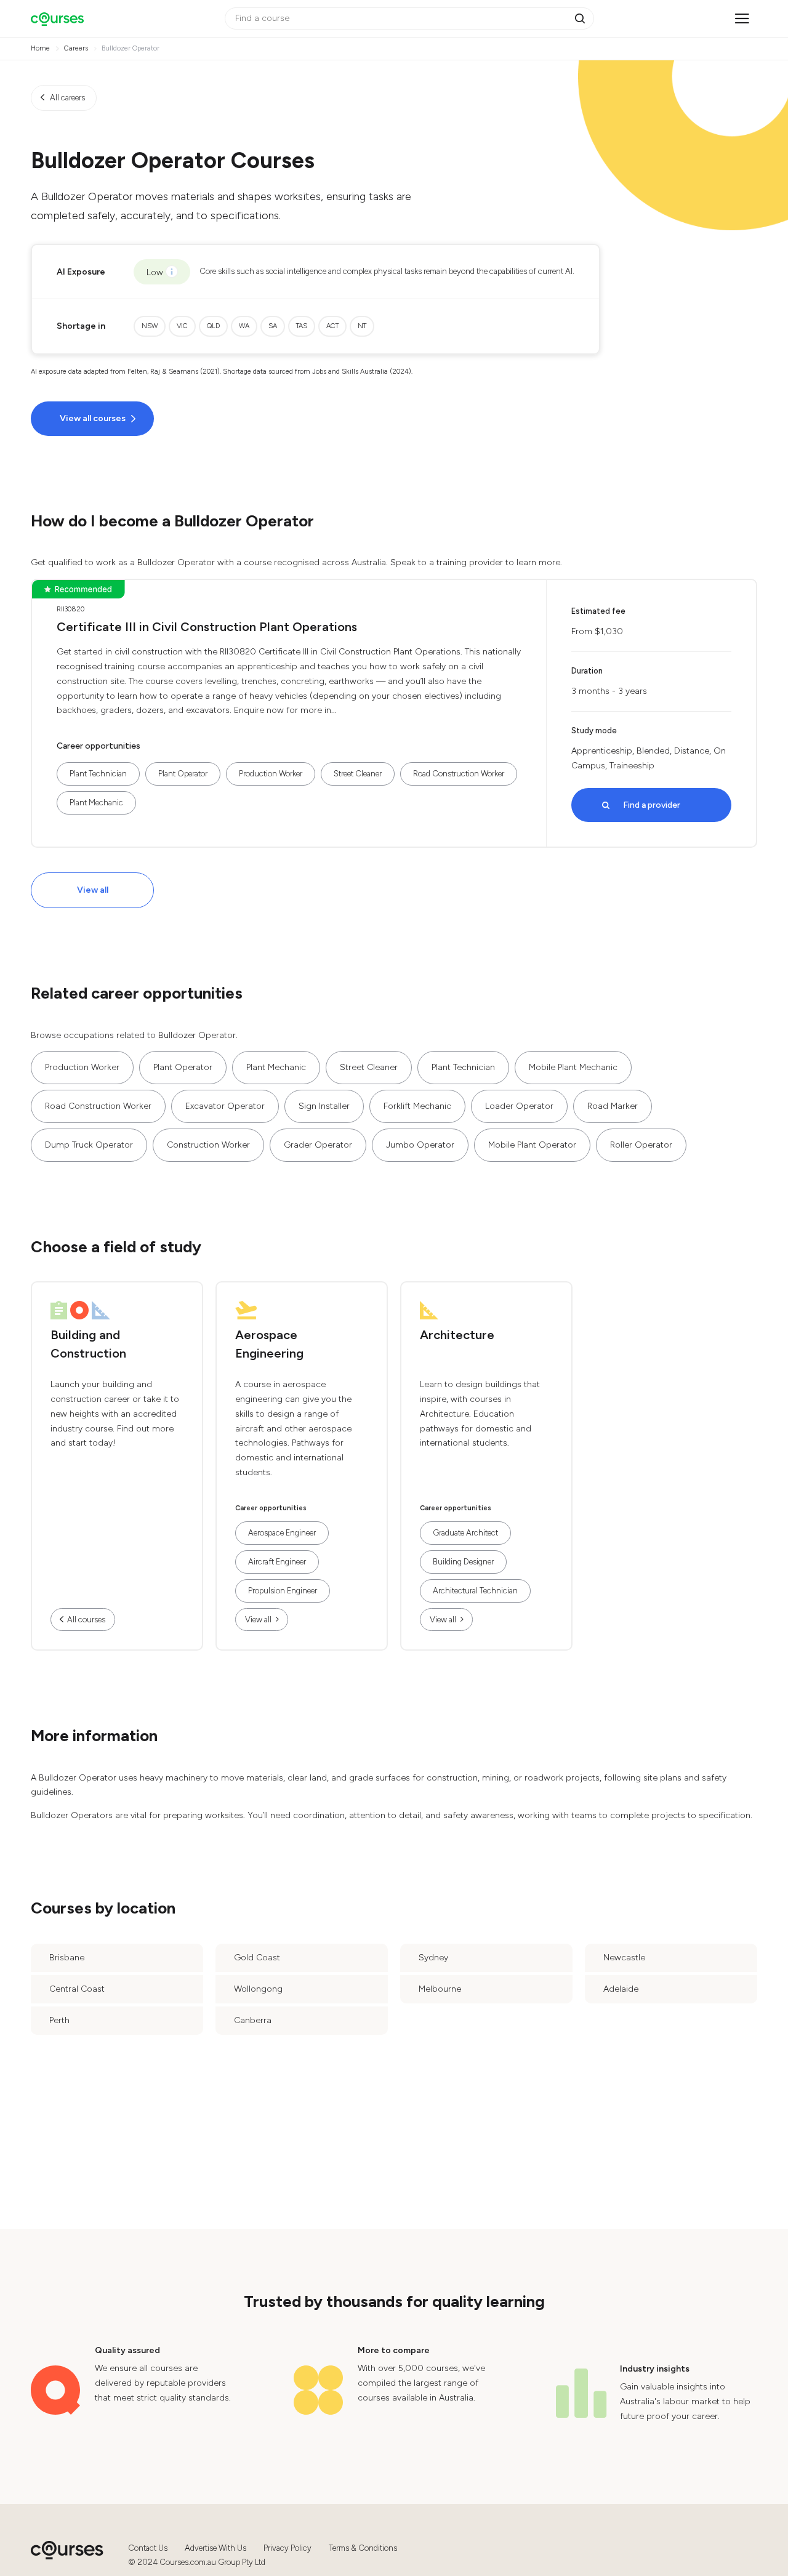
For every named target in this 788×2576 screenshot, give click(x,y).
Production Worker (271, 774)
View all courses (93, 418)
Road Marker (613, 1106)
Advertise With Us (215, 2548)
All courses (86, 1620)
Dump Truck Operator (89, 1145)
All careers (67, 98)
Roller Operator (641, 1145)
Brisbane (67, 1958)
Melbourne (440, 1989)
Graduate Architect (465, 1533)
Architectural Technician (475, 1591)
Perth (59, 2020)
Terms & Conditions (363, 2548)
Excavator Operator (225, 1106)
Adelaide (621, 1989)
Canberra (253, 2020)
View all (93, 890)
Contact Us (148, 2548)
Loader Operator (519, 1106)
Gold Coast (257, 1958)
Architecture (457, 1335)
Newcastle (624, 1958)
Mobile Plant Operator (532, 1145)
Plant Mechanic (96, 803)
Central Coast (77, 1989)
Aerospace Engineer (282, 1533)
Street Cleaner (358, 774)
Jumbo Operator (420, 1145)
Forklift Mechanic (417, 1106)
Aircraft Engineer (277, 1562)
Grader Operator (318, 1145)
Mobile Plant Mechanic (573, 1067)
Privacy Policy (287, 2548)
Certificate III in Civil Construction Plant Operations (207, 627)
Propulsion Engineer (283, 1591)
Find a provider (652, 805)
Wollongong (258, 1989)
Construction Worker (208, 1145)
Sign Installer (324, 1106)
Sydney (433, 1958)
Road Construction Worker (459, 774)
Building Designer (463, 1562)
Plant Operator (183, 774)
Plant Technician (98, 774)
